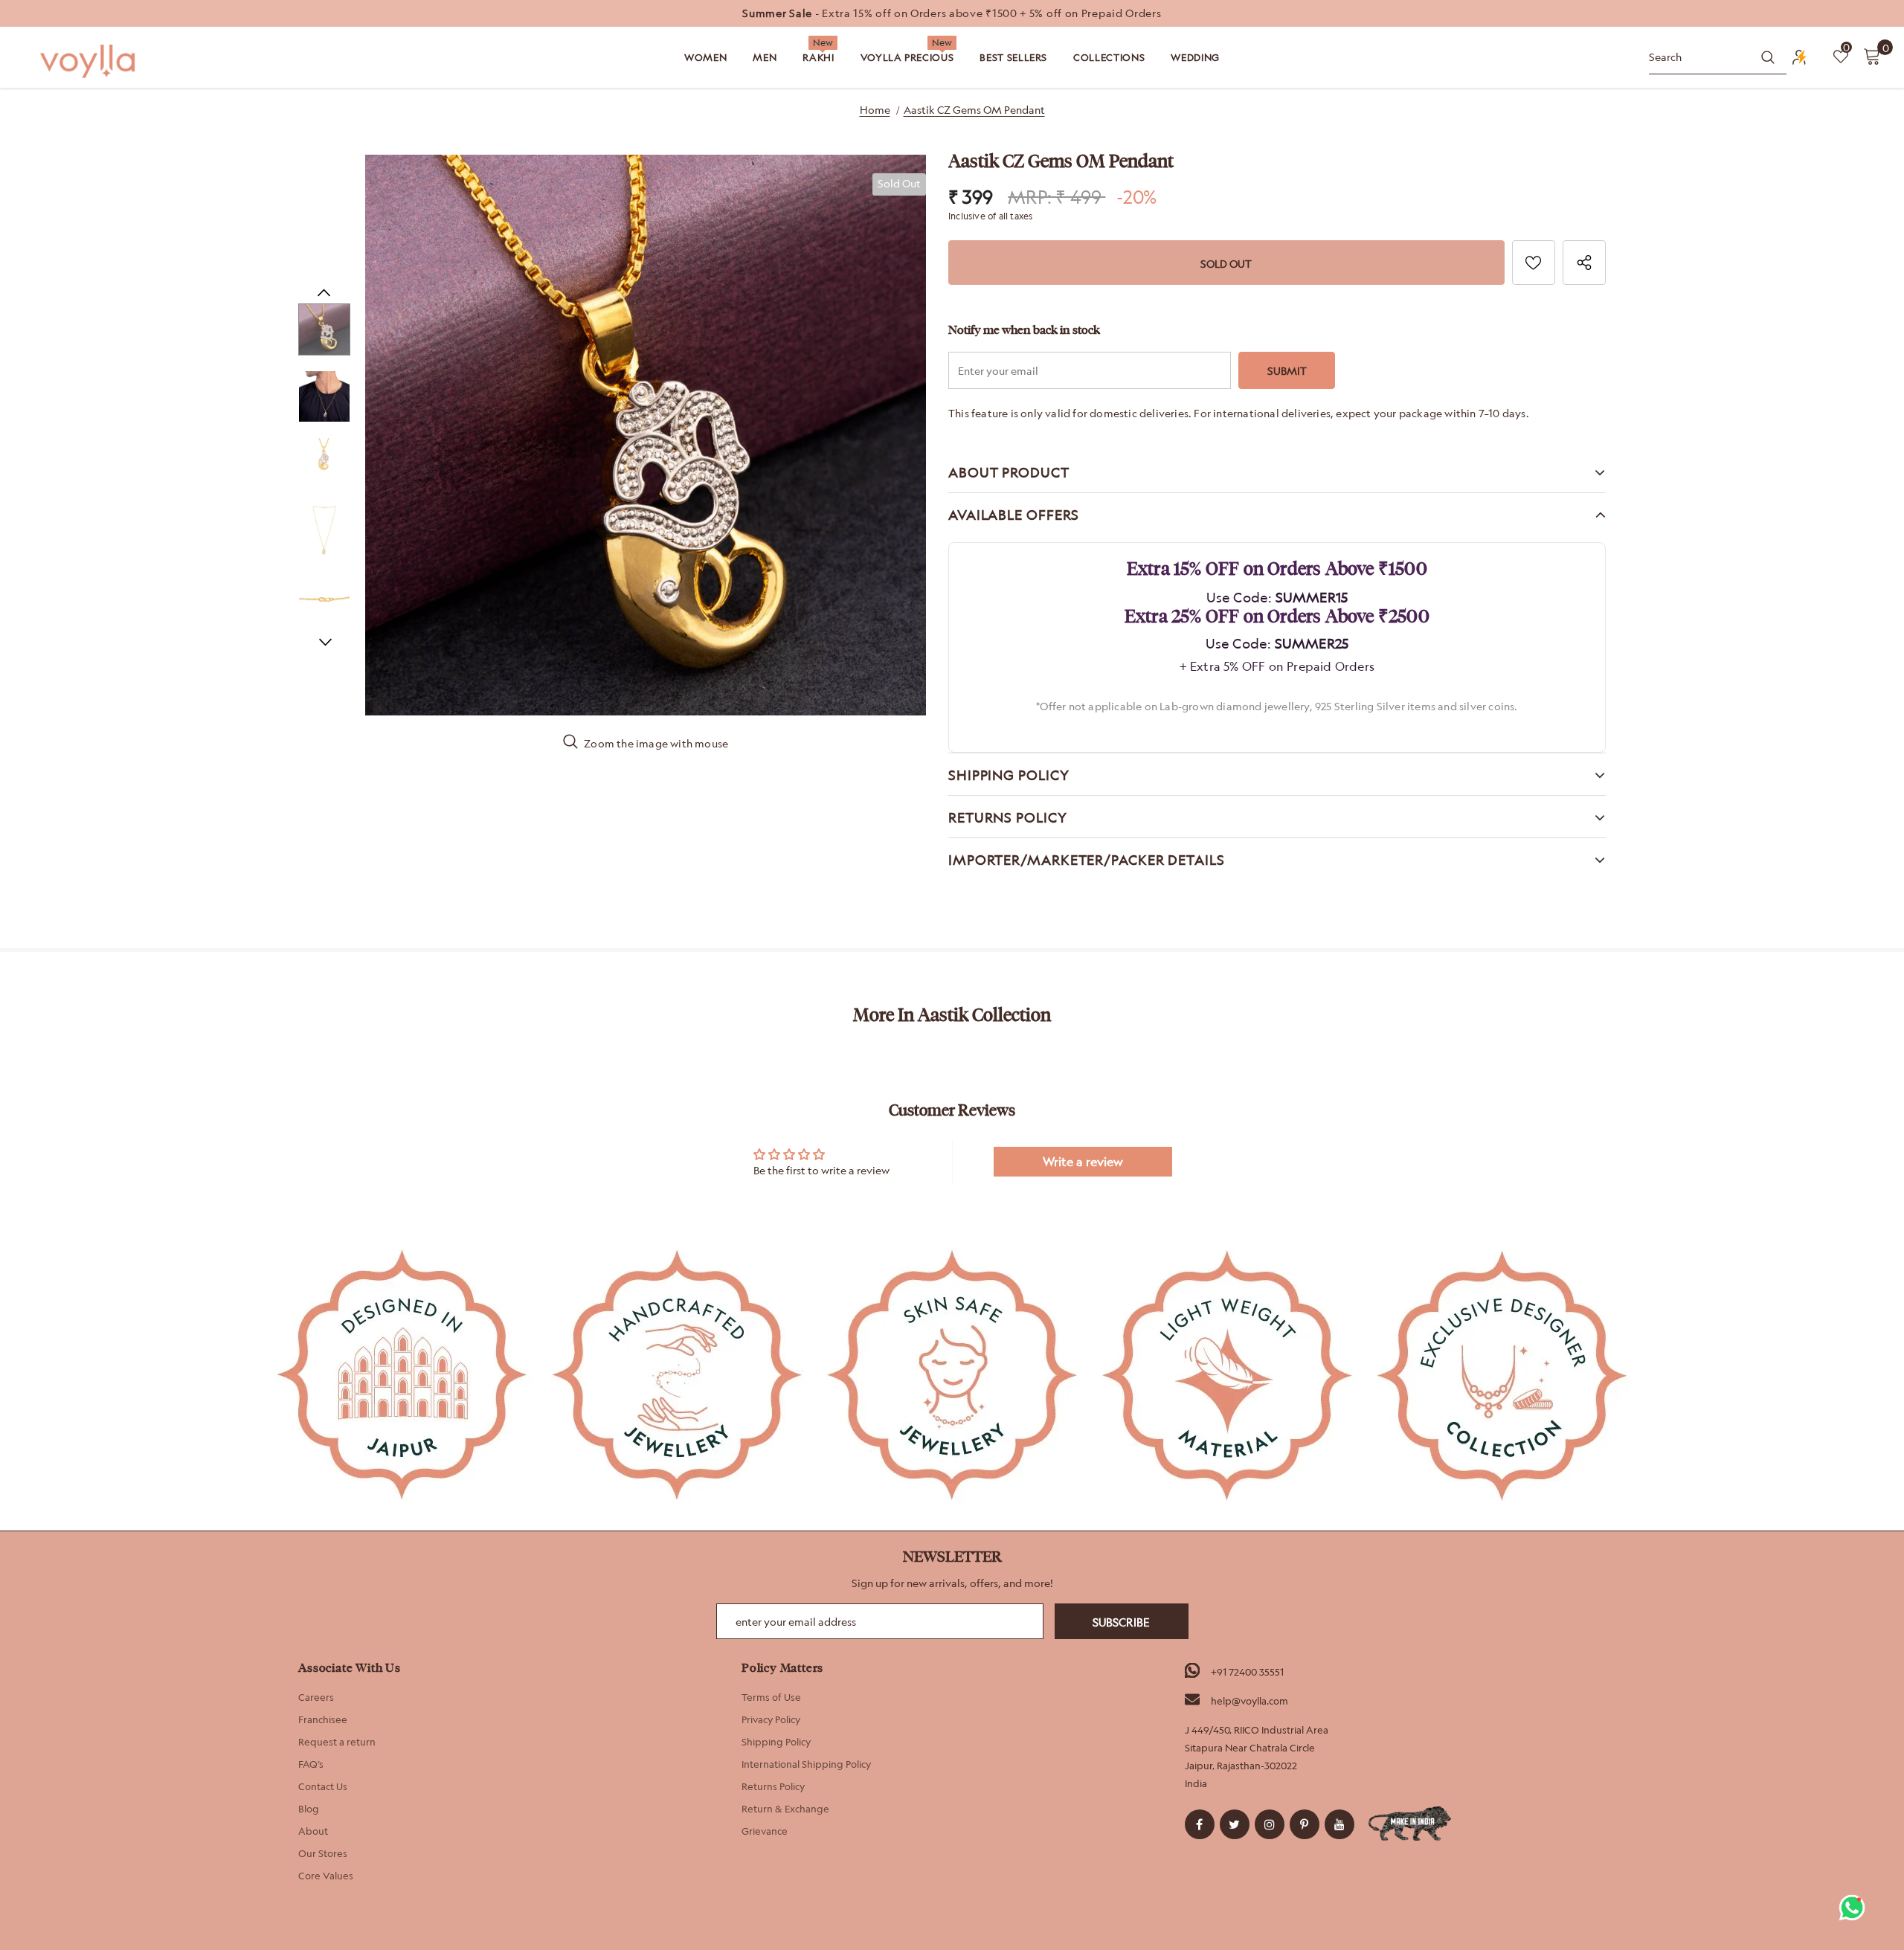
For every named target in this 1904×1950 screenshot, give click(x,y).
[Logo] (89, 61)
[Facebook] (1200, 1824)
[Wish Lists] (1534, 263)
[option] (952, 13)
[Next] (324, 642)
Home (875, 110)
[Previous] (324, 292)
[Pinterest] (1305, 1824)
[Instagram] (1270, 1824)
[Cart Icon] (1872, 56)
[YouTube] (1339, 1824)
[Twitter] (1235, 1824)
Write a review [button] (1083, 1162)
